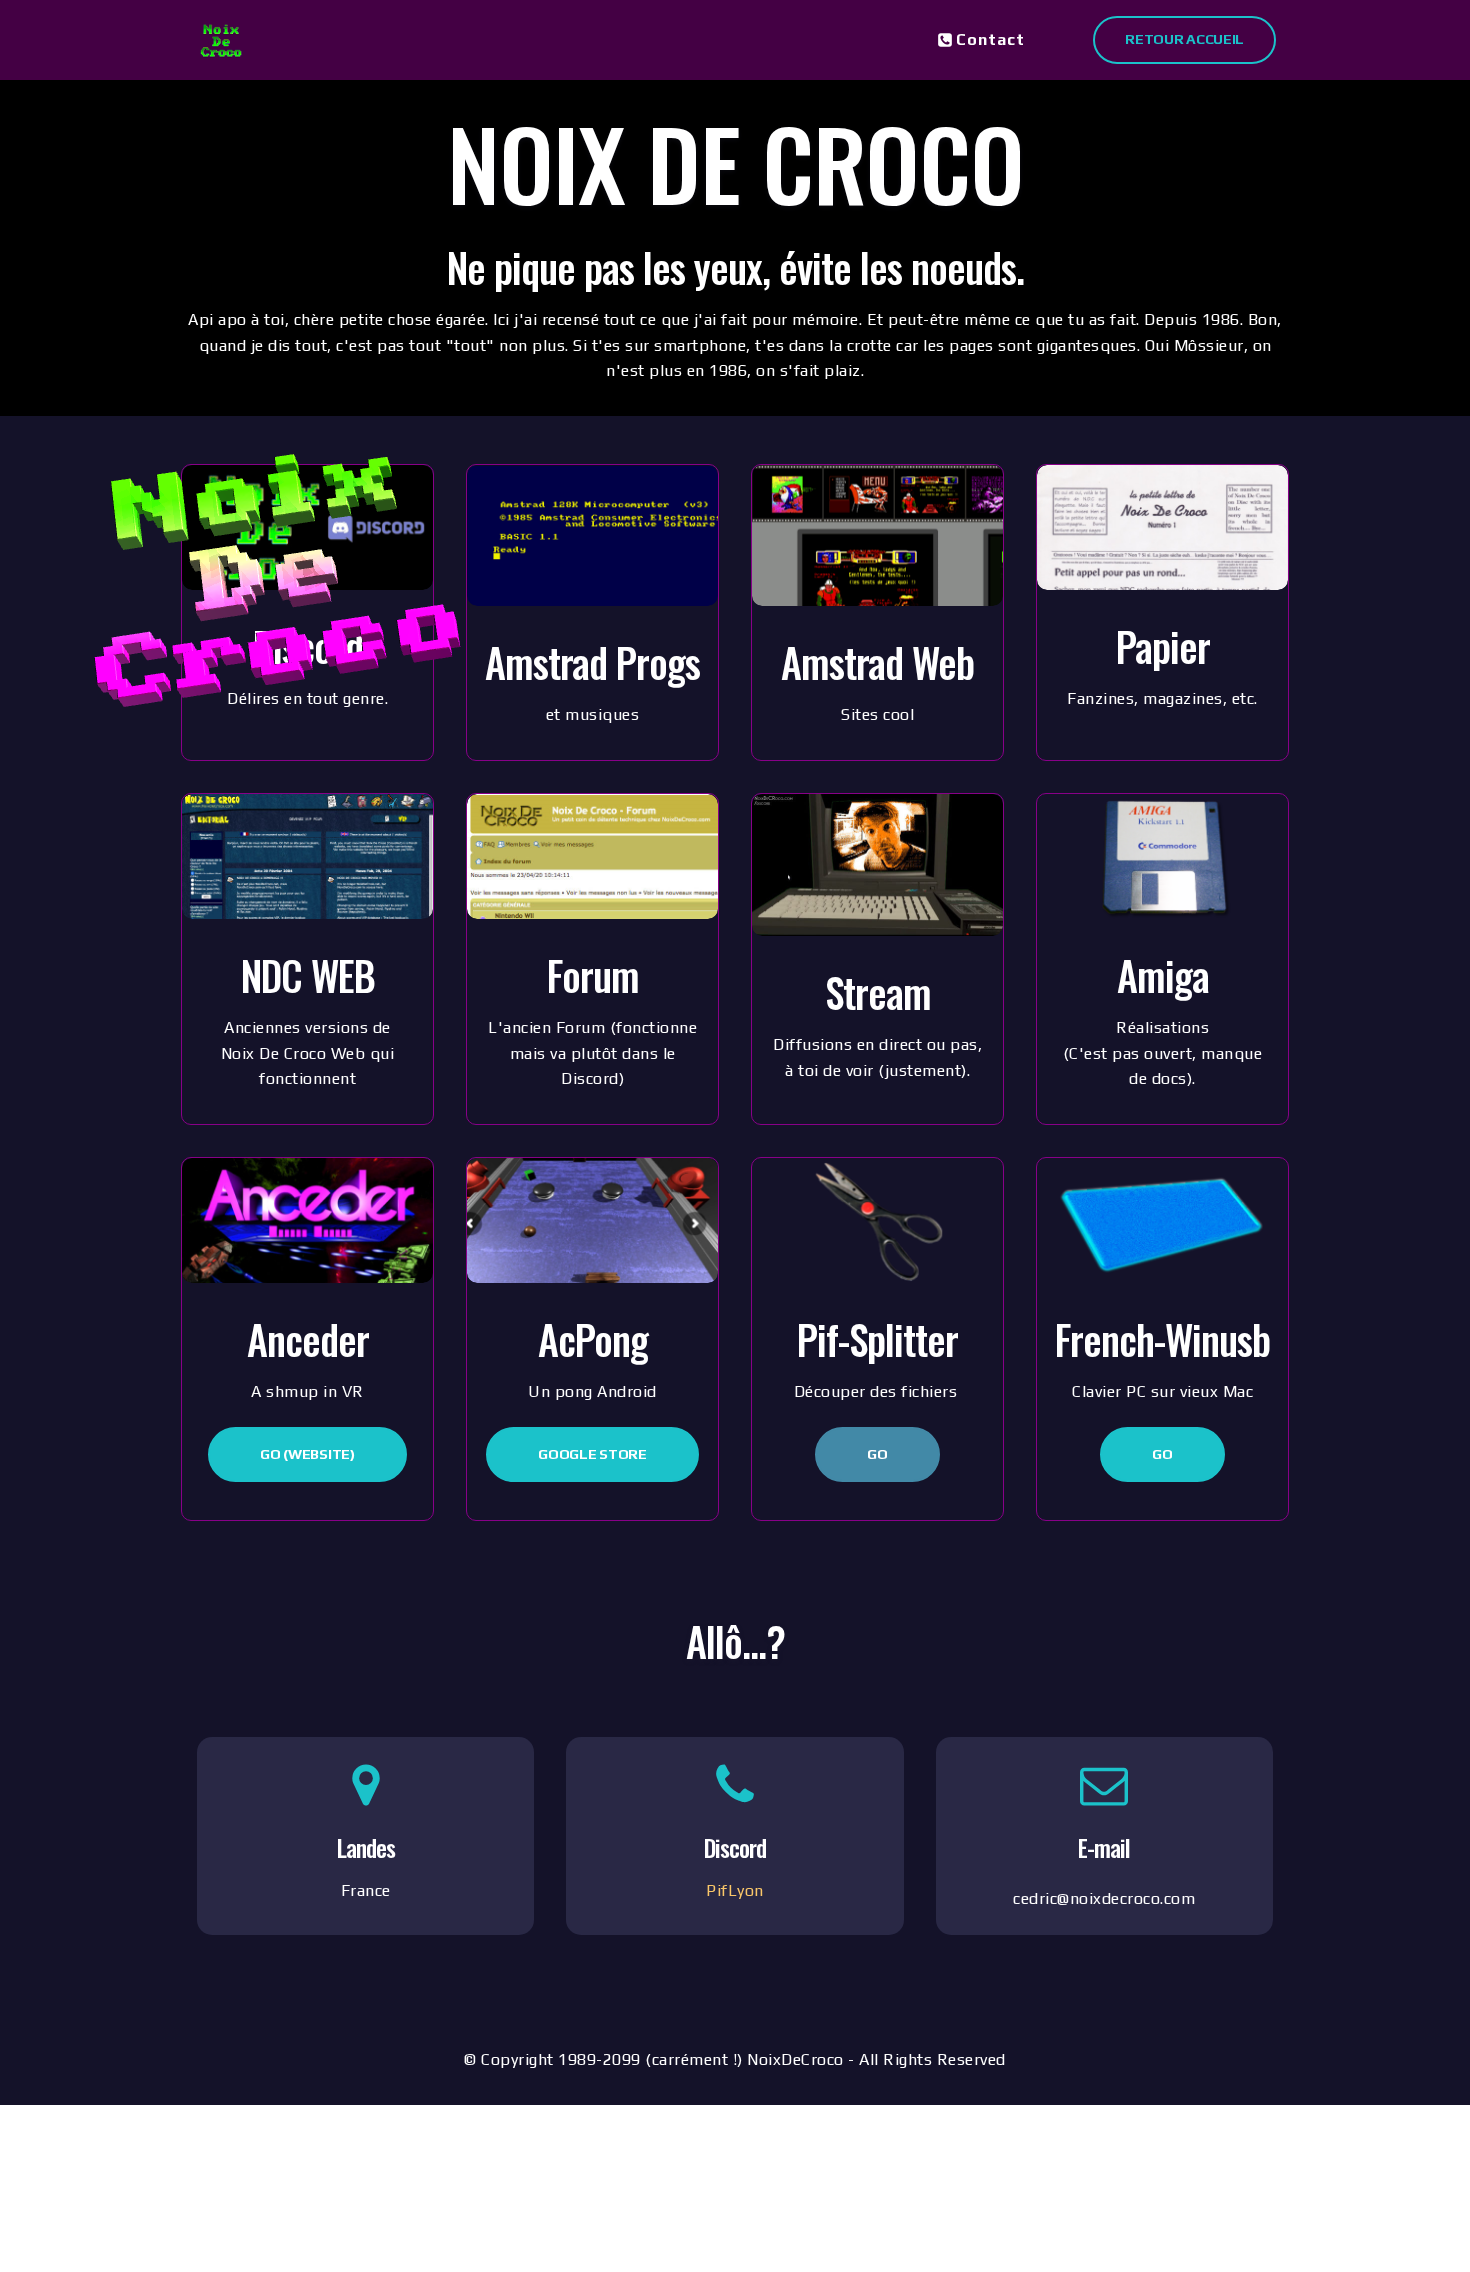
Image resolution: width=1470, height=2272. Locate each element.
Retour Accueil (1184, 39)
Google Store (592, 1454)
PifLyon (735, 1890)
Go (877, 1454)
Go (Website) (307, 1454)
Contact (990, 39)
